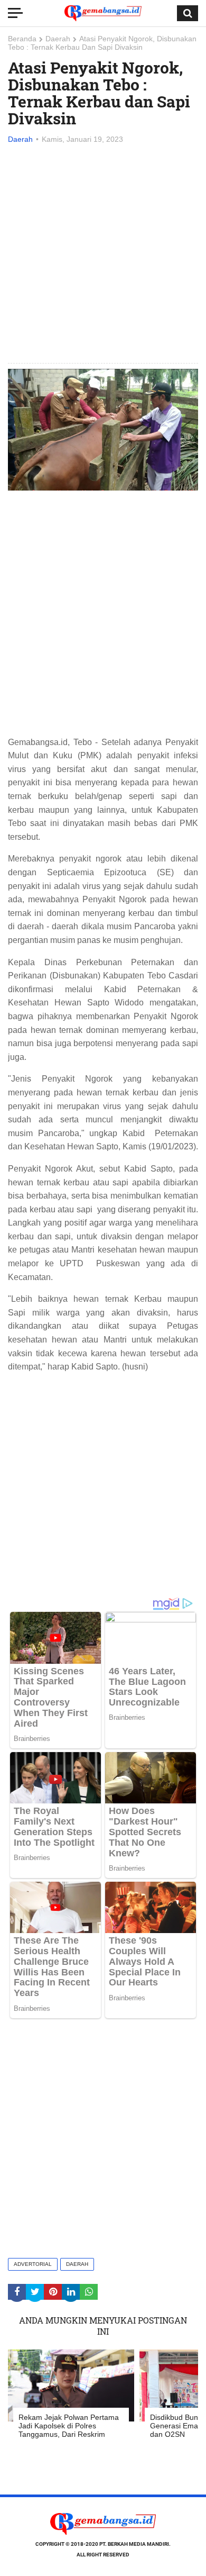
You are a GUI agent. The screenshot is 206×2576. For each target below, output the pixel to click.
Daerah (58, 39)
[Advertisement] (103, 255)
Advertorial (33, 2264)
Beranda (22, 39)
